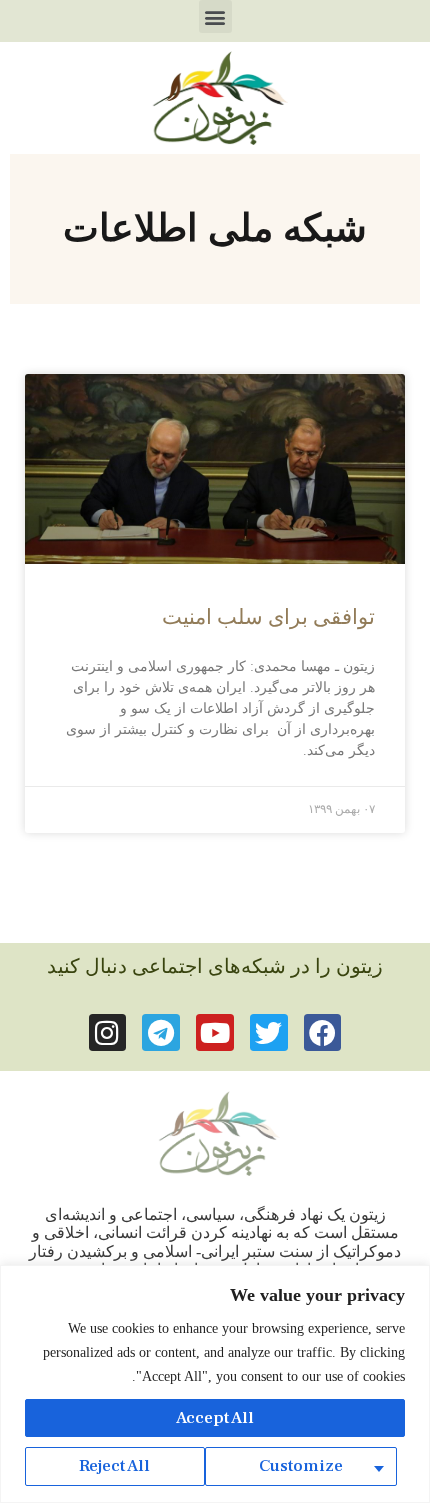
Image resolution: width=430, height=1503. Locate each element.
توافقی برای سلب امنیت (268, 617)
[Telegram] (161, 1033)
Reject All (114, 1466)
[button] (215, 16)
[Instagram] (108, 1033)
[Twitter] (269, 1033)
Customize (301, 1466)
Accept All (215, 1418)
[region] (215, 1384)
